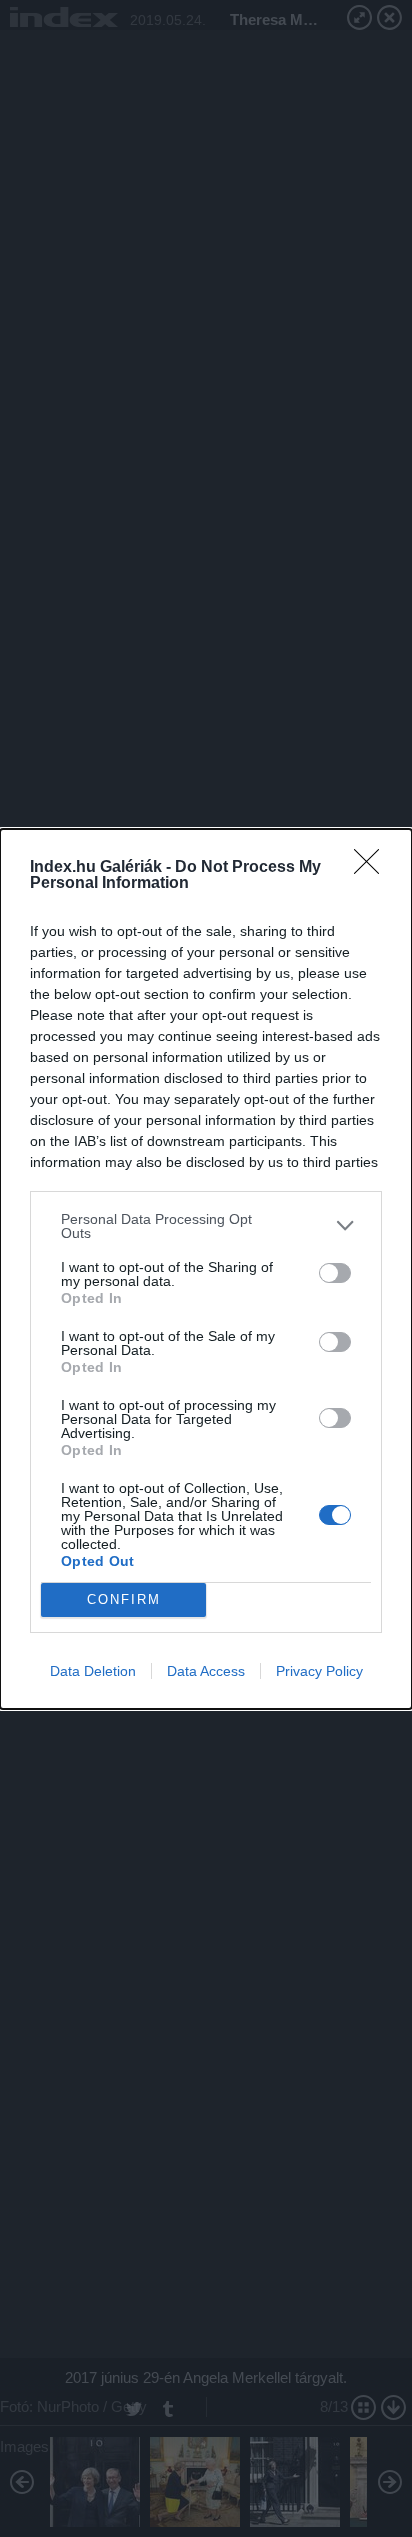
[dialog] (206, 1269)
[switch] (335, 1273)
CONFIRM (124, 1599)
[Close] (373, 868)
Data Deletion (93, 1671)
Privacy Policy (319, 1671)
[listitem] (206, 1226)
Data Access (206, 1671)
